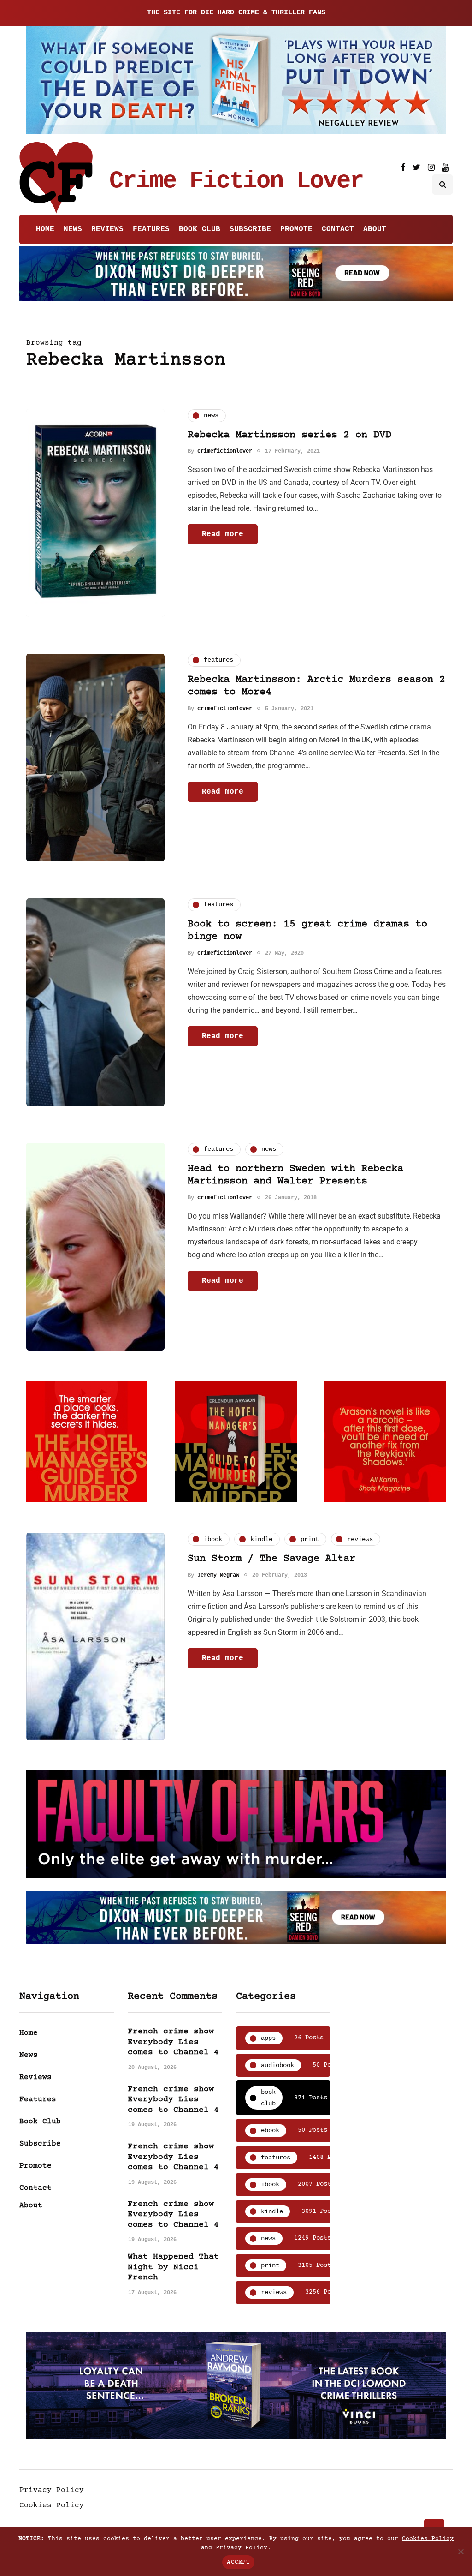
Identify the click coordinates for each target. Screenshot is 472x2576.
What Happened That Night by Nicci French (173, 2267)
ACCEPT (238, 2562)
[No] (460, 2552)
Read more (223, 534)
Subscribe (250, 229)
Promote (296, 229)
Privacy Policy (52, 2490)
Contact (338, 229)
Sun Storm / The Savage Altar (271, 1559)
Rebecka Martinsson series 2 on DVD (289, 435)
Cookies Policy (52, 2505)
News (73, 229)
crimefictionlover (225, 451)
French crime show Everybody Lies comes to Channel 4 (173, 2042)
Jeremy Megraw (218, 1575)
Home (45, 229)
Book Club (200, 229)
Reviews (107, 229)
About (375, 229)
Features (151, 229)
